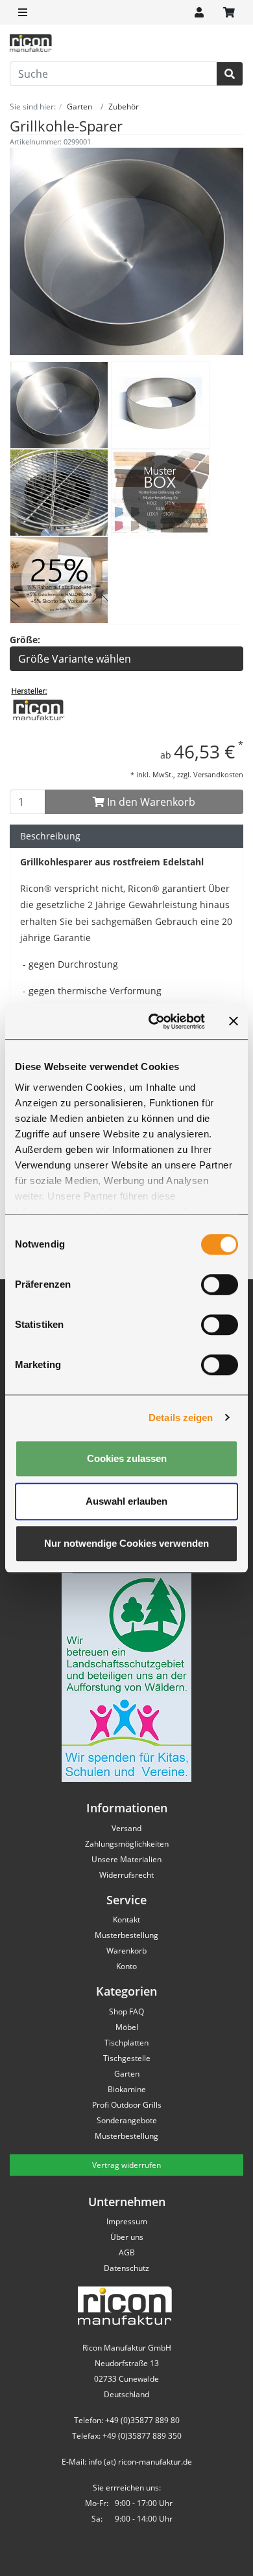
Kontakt (126, 1920)
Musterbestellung (126, 1935)
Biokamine (127, 2089)
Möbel (127, 2027)
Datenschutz (126, 2268)
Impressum (127, 2221)
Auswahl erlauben (126, 1501)
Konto (126, 1966)
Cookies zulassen (127, 1458)
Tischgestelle (127, 2058)
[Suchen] (230, 74)
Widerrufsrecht (126, 1875)
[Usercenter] (199, 12)
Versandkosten (218, 774)
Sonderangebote (127, 2120)
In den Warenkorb (150, 802)
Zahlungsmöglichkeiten (127, 1844)
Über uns (127, 2237)
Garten (127, 2074)
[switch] (220, 1284)
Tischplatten (126, 2043)
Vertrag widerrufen (126, 2165)
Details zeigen (181, 1418)
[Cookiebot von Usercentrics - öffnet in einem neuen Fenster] (153, 1021)
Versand (126, 1828)
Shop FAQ (126, 2012)
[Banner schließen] (234, 1021)
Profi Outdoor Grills (127, 2105)
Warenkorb (126, 1951)
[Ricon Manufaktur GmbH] (38, 709)
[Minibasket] (229, 12)
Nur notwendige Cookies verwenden (126, 1543)
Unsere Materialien (126, 1859)
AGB (127, 2252)
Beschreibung (50, 836)
